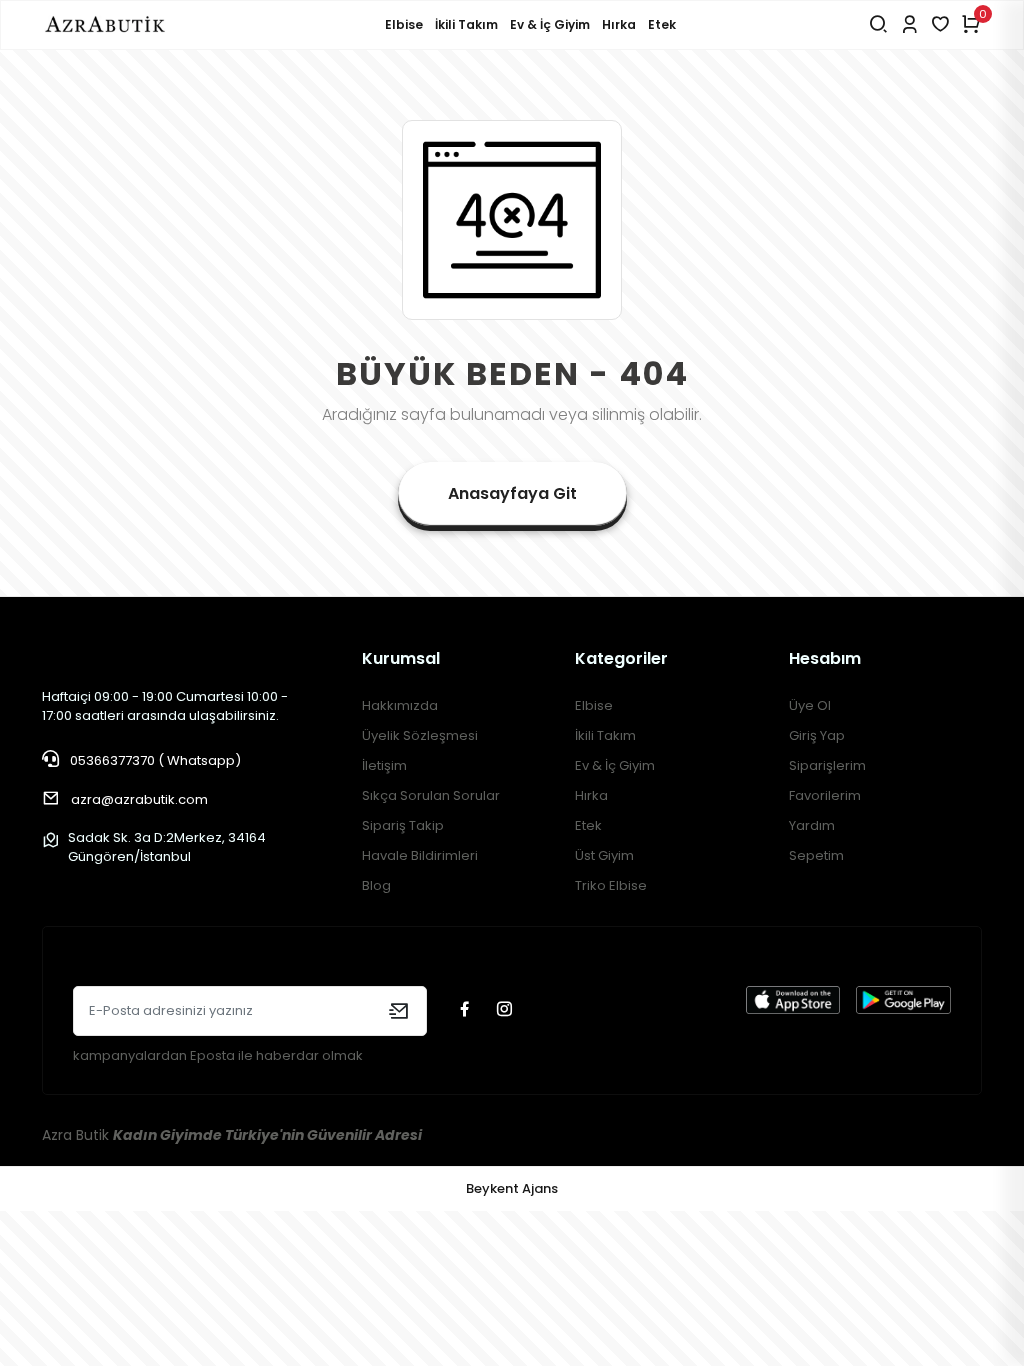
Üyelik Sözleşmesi (420, 735)
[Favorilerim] (940, 24)
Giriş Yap (817, 735)
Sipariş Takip (403, 825)
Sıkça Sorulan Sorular (431, 795)
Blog (376, 885)
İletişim (384, 765)
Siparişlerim (827, 765)
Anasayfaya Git (512, 493)
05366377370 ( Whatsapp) (154, 760)
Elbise (404, 24)
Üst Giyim (604, 855)
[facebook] (467, 1010)
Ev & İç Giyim (550, 24)
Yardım (812, 825)
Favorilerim (825, 795)
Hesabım (825, 658)
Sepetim (816, 855)
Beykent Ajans (512, 1188)
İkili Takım (466, 24)
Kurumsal (401, 658)
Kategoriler (621, 658)
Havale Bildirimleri (420, 855)
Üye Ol (810, 705)
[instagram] (507, 1010)
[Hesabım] (909, 24)
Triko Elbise (611, 885)
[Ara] (878, 24)
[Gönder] (398, 1011)
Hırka (619, 24)
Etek (662, 24)
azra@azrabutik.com (139, 799)
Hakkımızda (400, 705)
